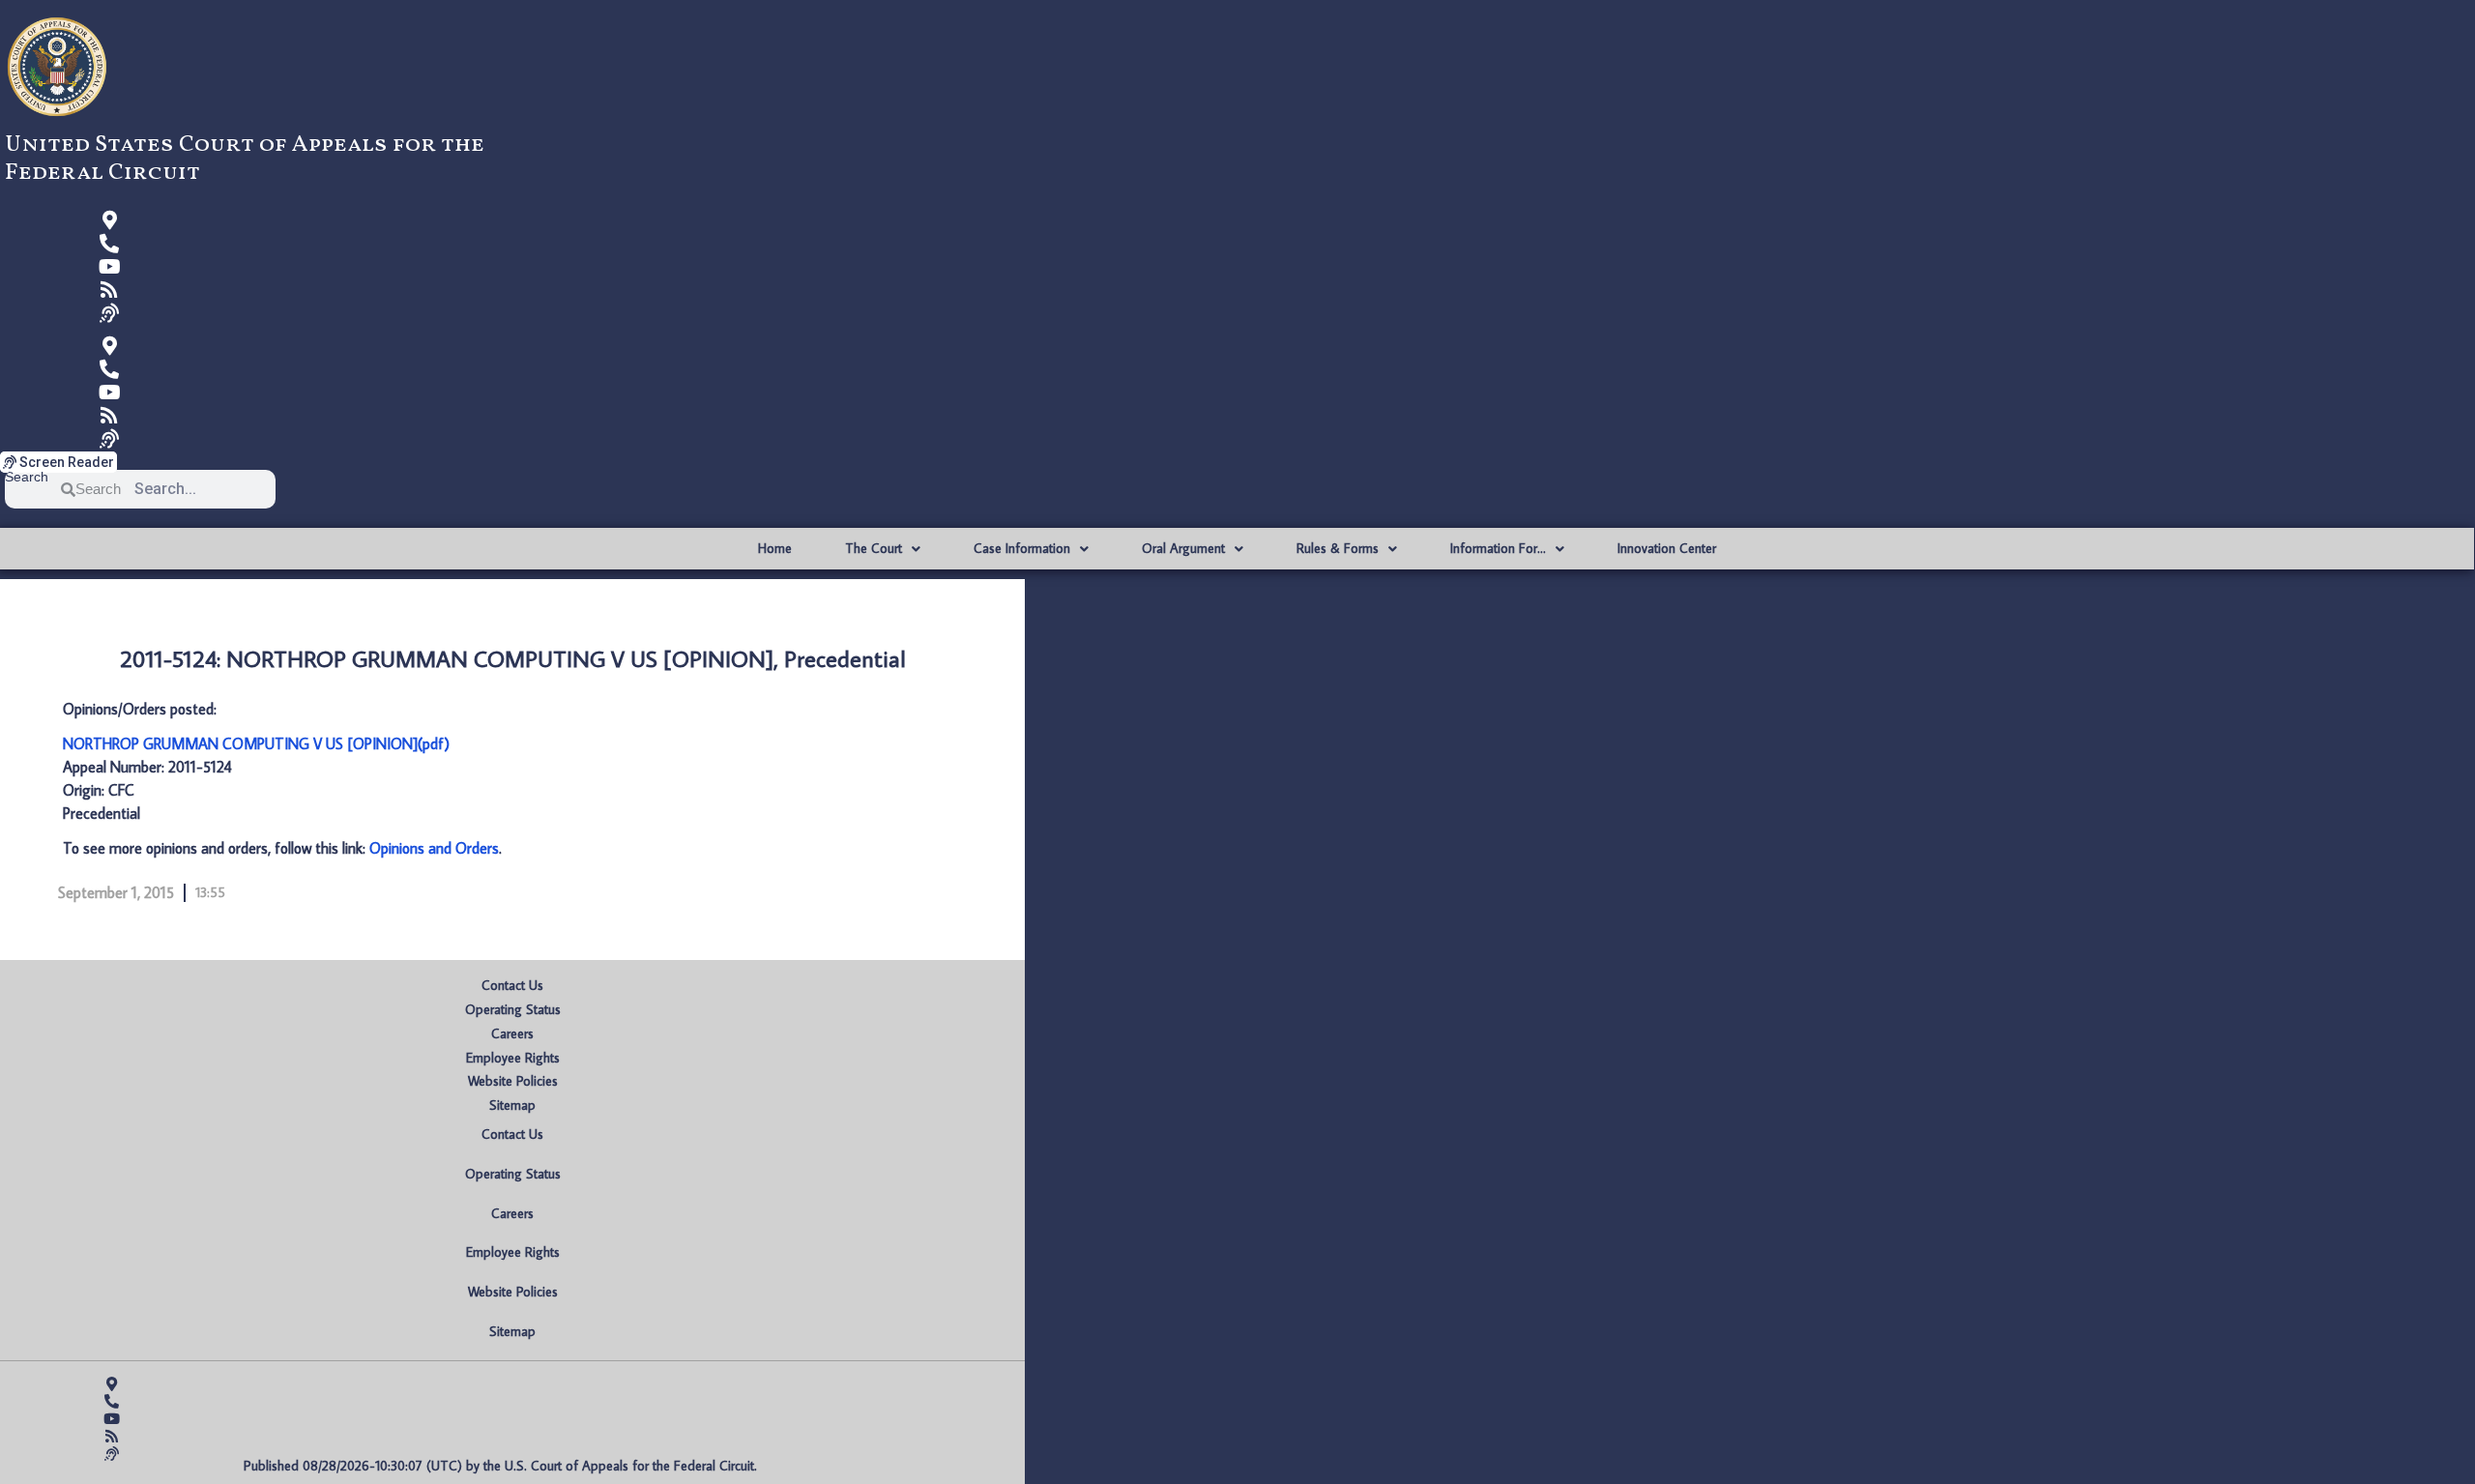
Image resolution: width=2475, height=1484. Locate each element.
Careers (512, 1033)
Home (775, 548)
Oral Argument (1183, 548)
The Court (874, 548)
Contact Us (512, 985)
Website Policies (513, 1081)
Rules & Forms (1338, 548)
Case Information (1022, 548)
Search (27, 477)
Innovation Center (1667, 548)
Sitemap (512, 1105)
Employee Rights (513, 1058)
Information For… (1498, 548)
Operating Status (513, 1009)
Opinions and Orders (434, 848)
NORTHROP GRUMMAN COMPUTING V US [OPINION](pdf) (256, 743)
